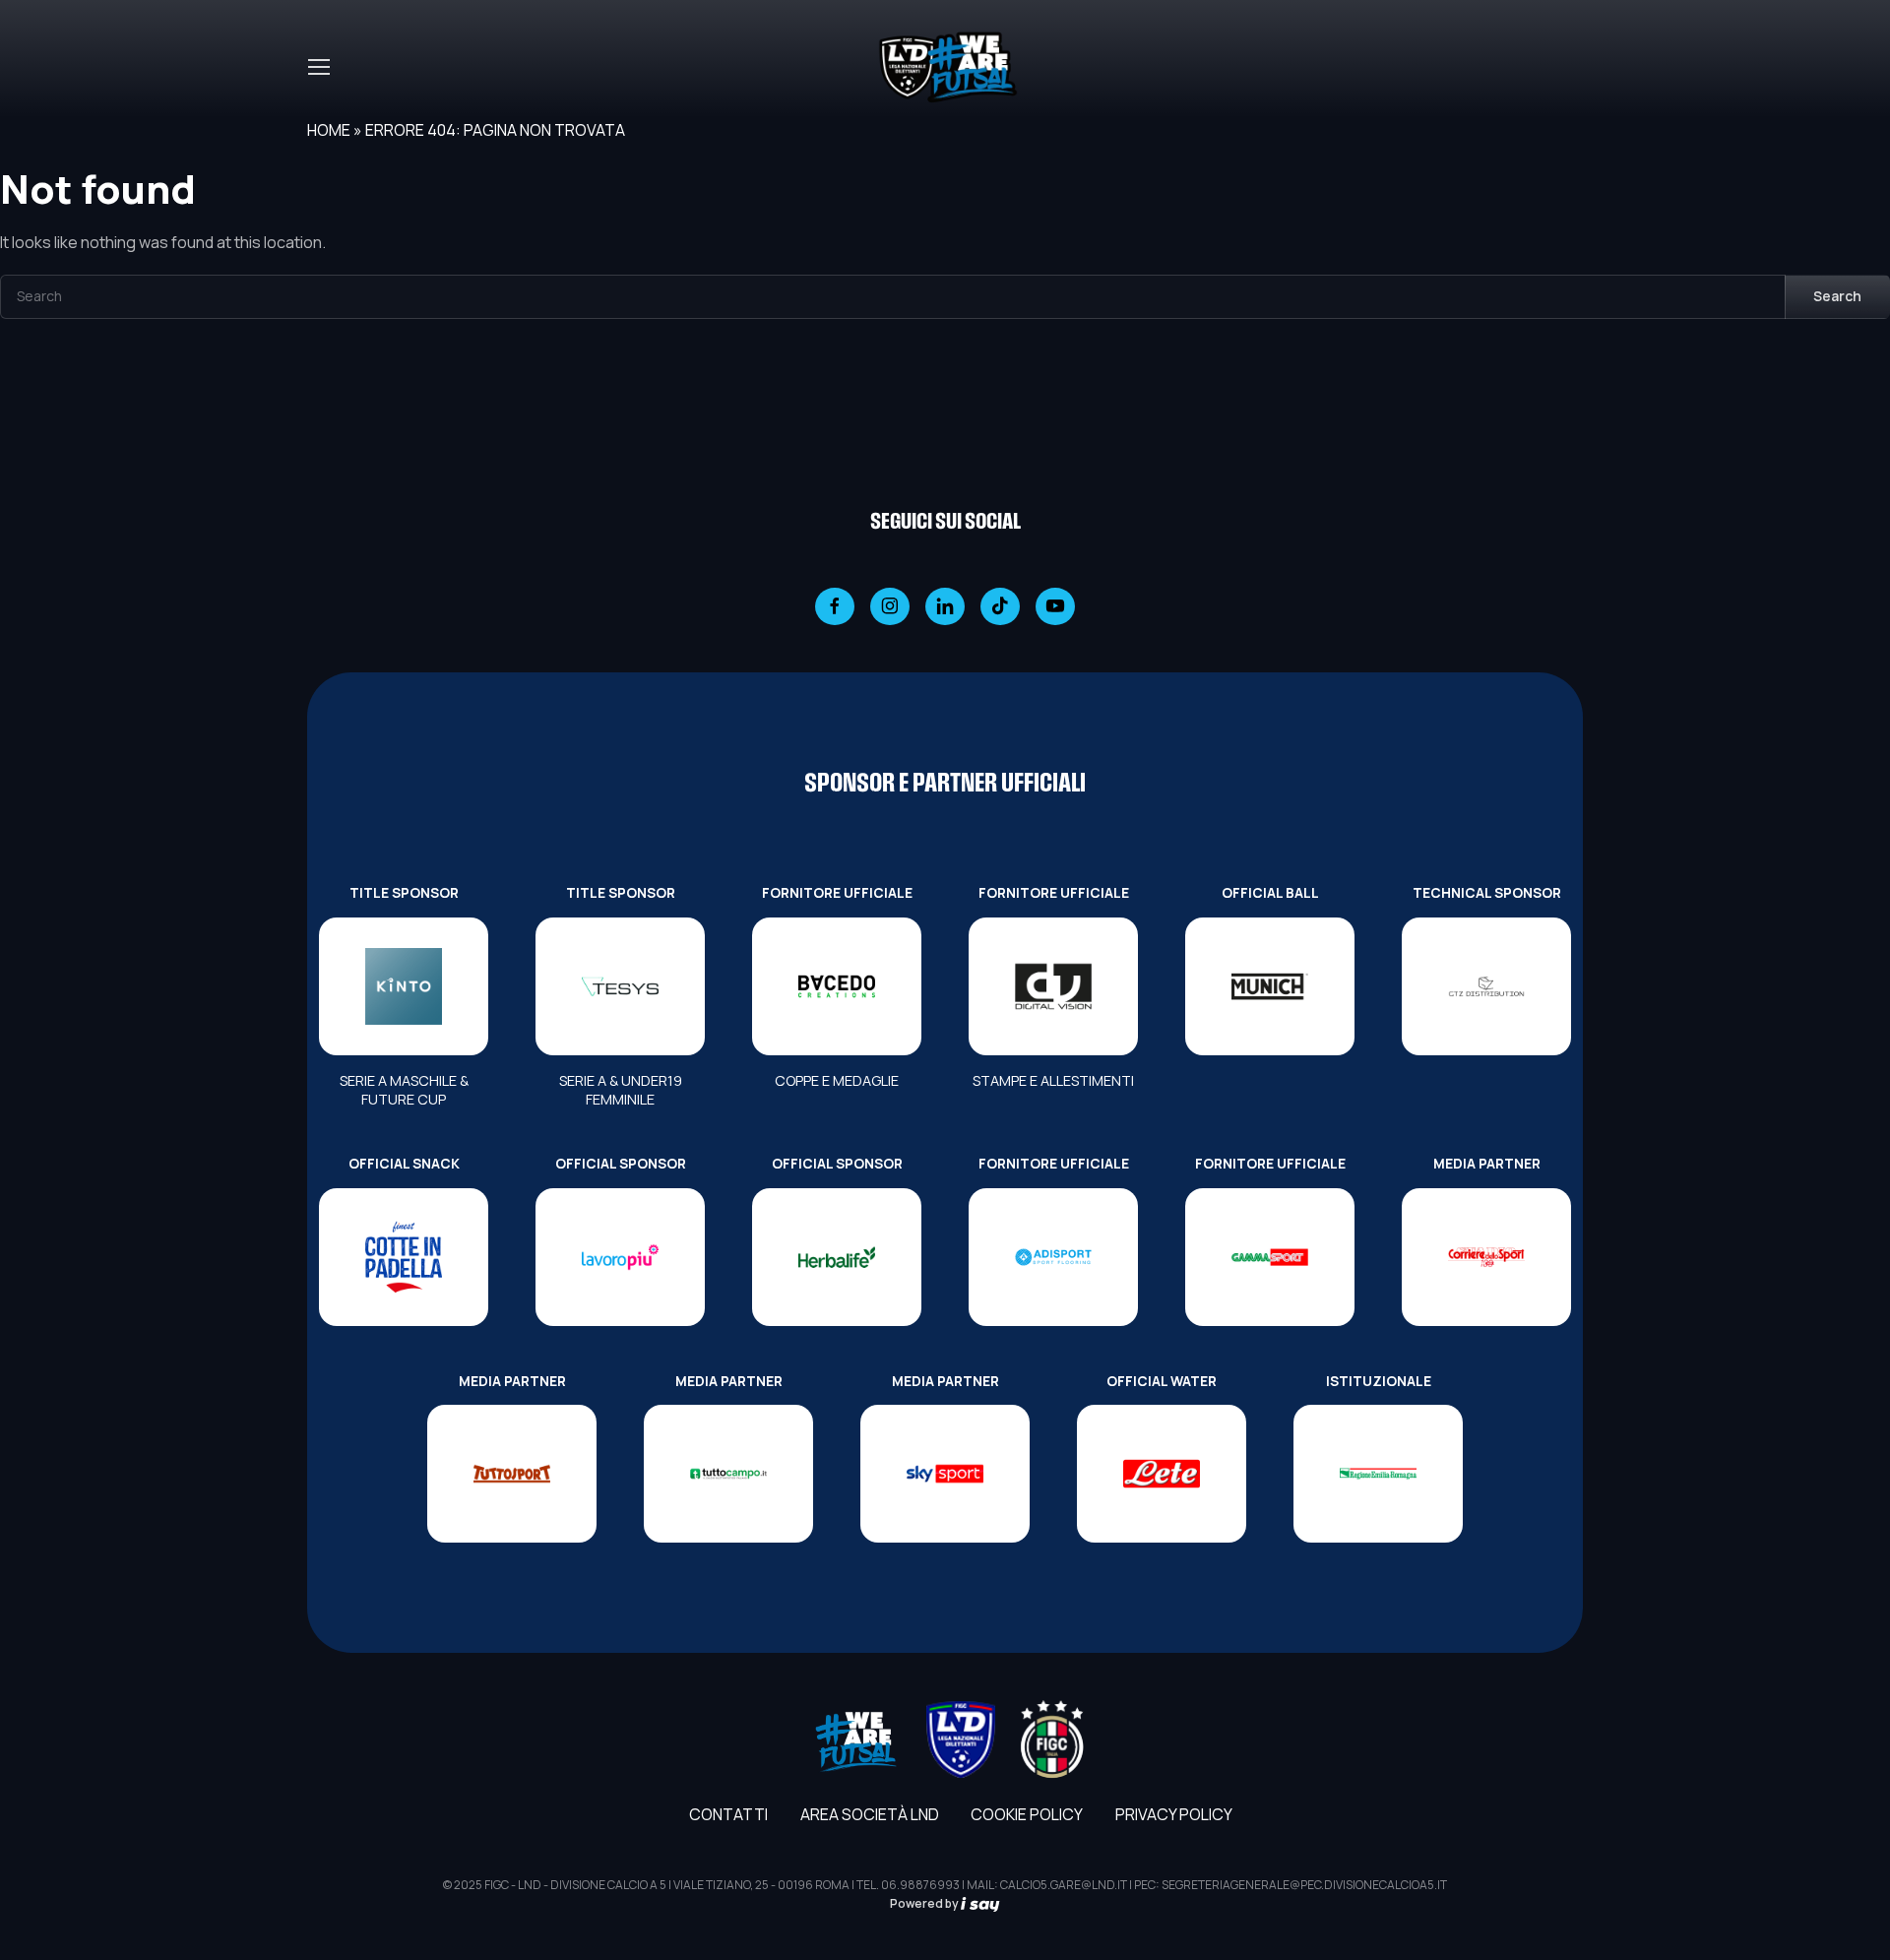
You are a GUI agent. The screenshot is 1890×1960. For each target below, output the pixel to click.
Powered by (925, 1903)
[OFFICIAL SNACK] (404, 1257)
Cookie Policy (1027, 1814)
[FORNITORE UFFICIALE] (837, 986)
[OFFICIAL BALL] (1270, 986)
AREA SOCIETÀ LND (870, 1814)
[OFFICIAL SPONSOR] (620, 1257)
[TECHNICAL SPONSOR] (1486, 986)
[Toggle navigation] (318, 67)
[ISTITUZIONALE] (1378, 1474)
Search (1837, 296)
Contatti (728, 1814)
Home (329, 130)
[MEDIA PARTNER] (1486, 1257)
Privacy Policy (1174, 1814)
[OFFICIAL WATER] (1162, 1474)
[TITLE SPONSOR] (404, 986)
